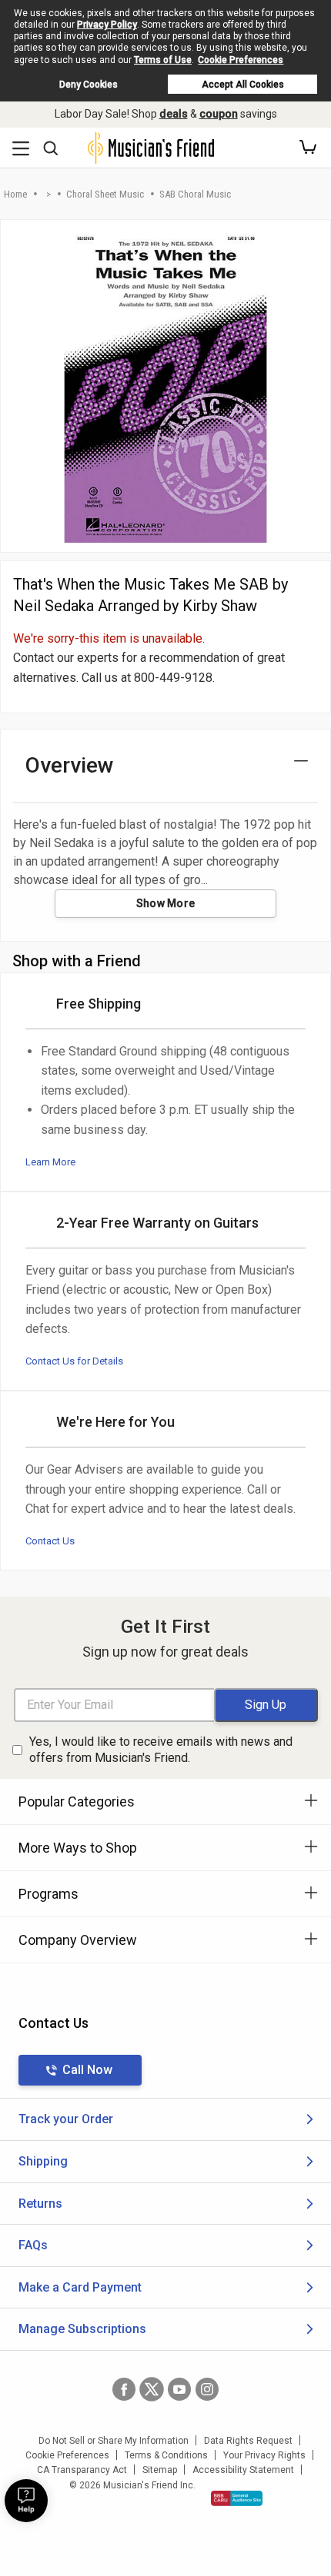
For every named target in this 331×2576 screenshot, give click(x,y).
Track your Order (66, 2119)
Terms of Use (163, 60)
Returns (40, 2204)
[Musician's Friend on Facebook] (124, 2389)
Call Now (87, 2070)
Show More (166, 903)
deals (174, 114)
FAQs (33, 2245)
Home (15, 194)
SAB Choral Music (195, 194)
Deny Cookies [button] (89, 85)
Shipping (43, 2161)
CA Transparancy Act (82, 2470)
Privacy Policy (107, 25)
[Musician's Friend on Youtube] (179, 2389)
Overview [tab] (70, 765)
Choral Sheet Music (105, 194)
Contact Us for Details (74, 1361)
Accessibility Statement (243, 2470)
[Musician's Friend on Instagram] (207, 2389)
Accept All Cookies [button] (243, 85)
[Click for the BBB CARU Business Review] (237, 2498)
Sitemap (160, 2470)
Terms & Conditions (166, 2455)
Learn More (50, 1162)
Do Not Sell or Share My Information (114, 2441)
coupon (219, 114)
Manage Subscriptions (82, 2329)
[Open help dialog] (26, 2501)
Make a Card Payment (80, 2287)
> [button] (48, 194)
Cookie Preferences (241, 60)
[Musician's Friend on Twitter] (152, 2389)
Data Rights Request (248, 2441)
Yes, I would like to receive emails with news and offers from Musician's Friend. (161, 1750)
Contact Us (50, 1541)
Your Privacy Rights (264, 2455)
